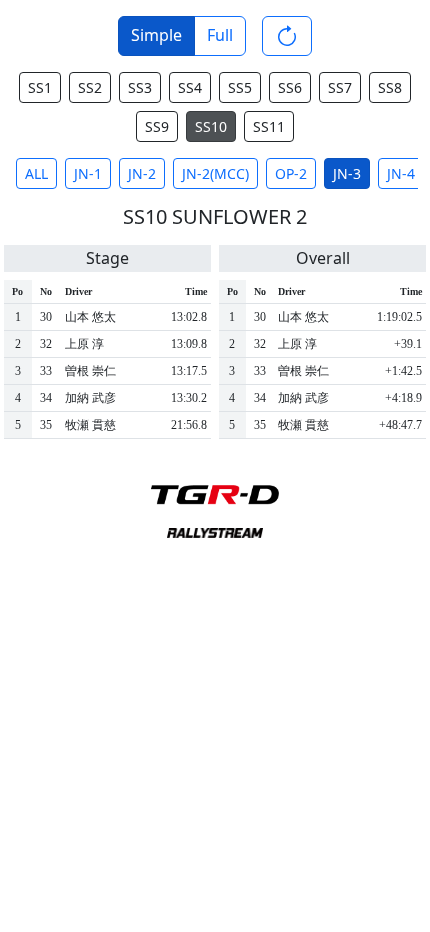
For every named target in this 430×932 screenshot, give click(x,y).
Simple (156, 35)
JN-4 (401, 173)
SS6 (290, 87)
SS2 (90, 87)
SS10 (211, 126)
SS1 (40, 87)
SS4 (190, 87)
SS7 (340, 87)
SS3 (140, 87)
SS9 (157, 126)
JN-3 (347, 173)
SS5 (240, 87)
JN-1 (88, 173)
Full (220, 35)
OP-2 (291, 173)
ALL (36, 173)
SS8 (390, 87)
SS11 (269, 126)
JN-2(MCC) (215, 173)
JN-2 (142, 173)
